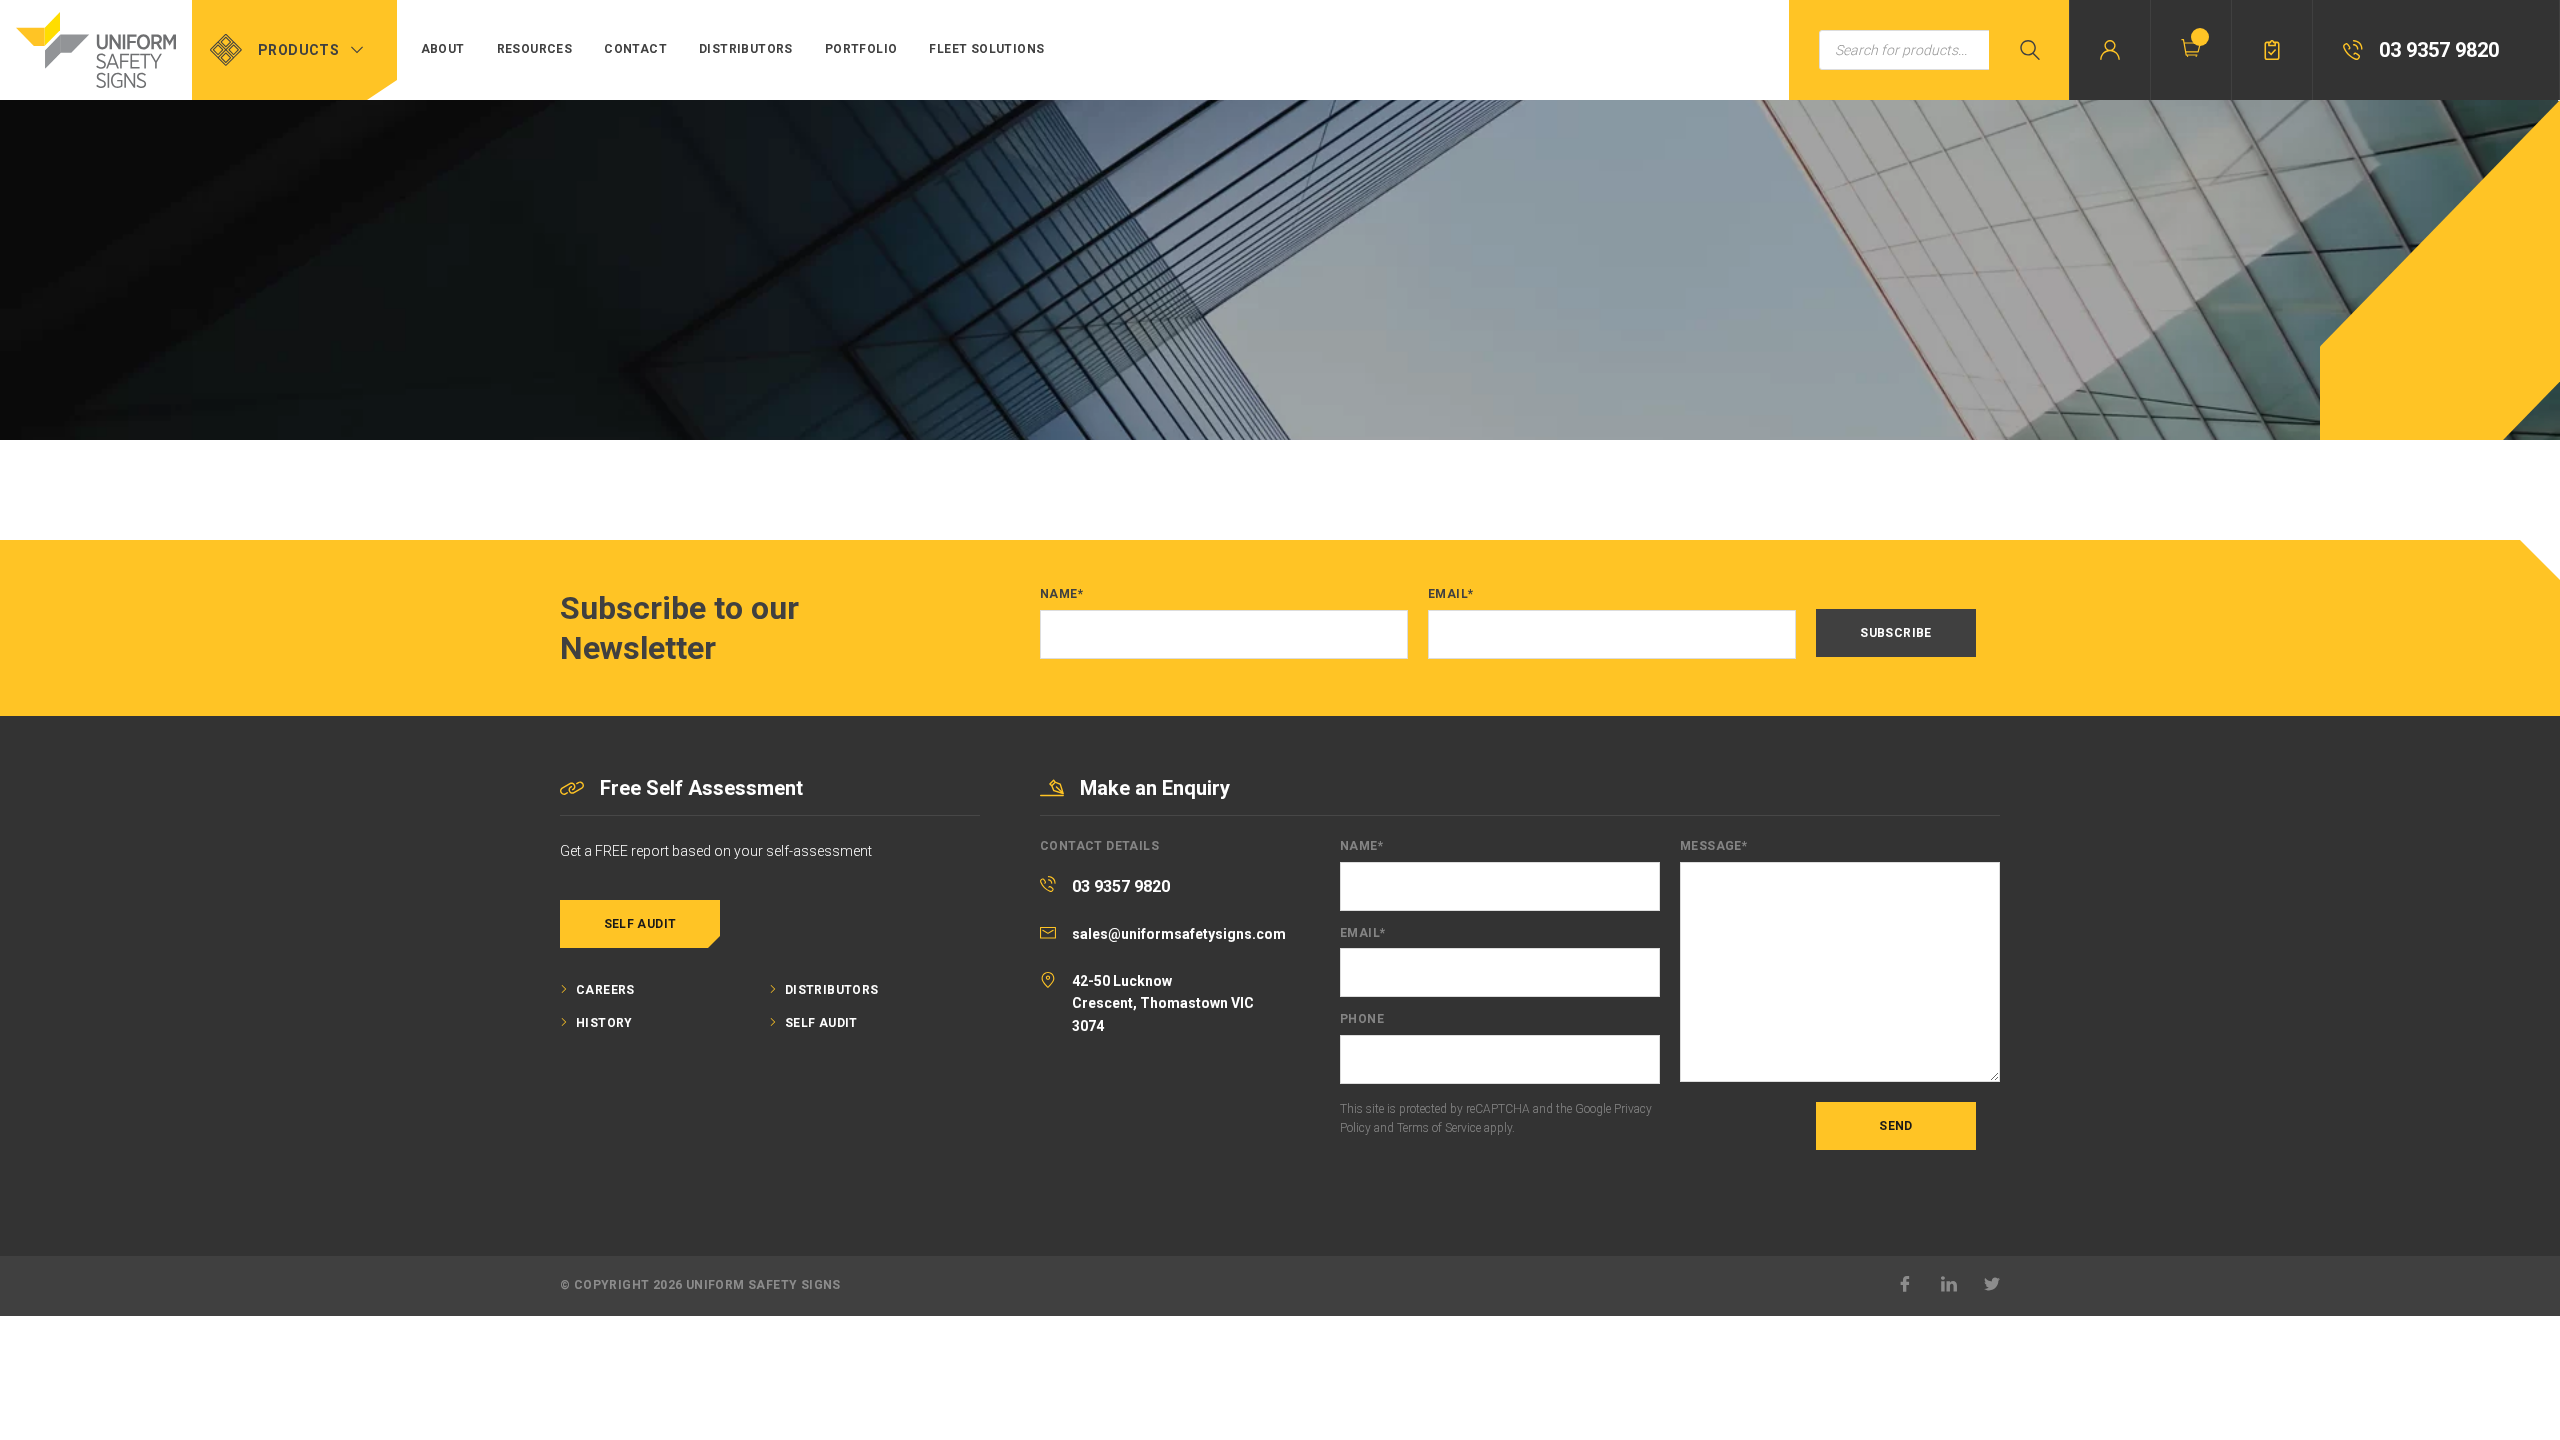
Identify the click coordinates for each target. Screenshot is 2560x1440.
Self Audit (640, 924)
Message (1713, 846)
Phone (1362, 1019)
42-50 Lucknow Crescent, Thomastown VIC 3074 (1163, 1003)
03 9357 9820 (1121, 886)
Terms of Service (1439, 1128)
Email (1450, 594)
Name (1061, 594)
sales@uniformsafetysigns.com (1179, 934)
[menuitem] (443, 50)
